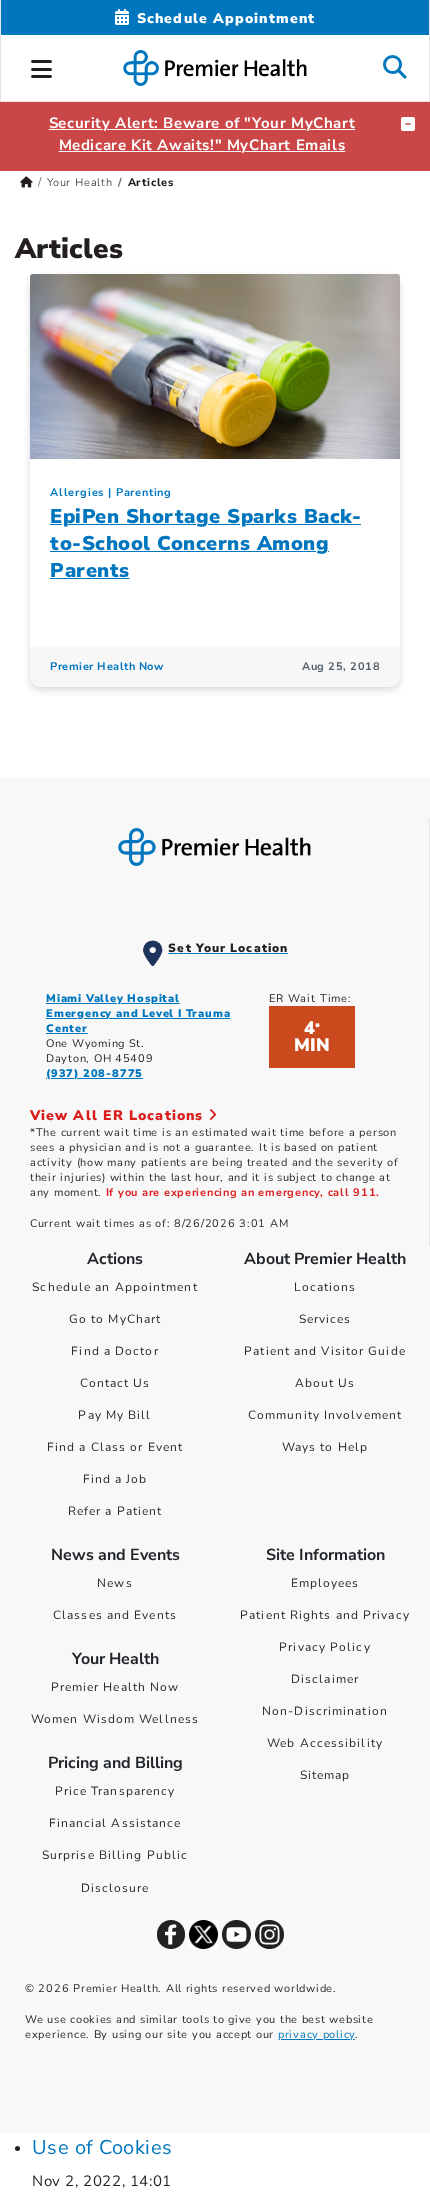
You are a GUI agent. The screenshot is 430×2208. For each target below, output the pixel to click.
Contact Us (115, 1383)
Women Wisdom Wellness (115, 1719)
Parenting (144, 492)
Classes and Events (115, 1615)
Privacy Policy (324, 1647)
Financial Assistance (115, 1823)
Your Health (80, 182)
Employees (325, 1583)
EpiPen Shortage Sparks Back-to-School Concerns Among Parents (205, 543)
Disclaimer (325, 1679)
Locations (325, 1287)
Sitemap (325, 1775)
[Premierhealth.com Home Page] (26, 182)
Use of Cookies (102, 2147)
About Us (325, 1383)
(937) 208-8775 (94, 1073)
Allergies (77, 492)
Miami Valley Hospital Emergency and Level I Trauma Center (138, 1013)
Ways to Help (325, 1447)
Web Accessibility (325, 1743)
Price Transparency (115, 1791)
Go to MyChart (115, 1319)
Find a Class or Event (115, 1447)
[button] (42, 66)
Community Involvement (325, 1415)
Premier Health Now (106, 666)
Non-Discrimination (325, 1711)
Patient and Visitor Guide (325, 1351)
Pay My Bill (114, 1415)
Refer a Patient (115, 1511)
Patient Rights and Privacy (325, 1615)
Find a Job (115, 1479)
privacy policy (316, 2034)
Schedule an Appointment (114, 1287)
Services (325, 1319)
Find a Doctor (114, 1351)
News (114, 1583)
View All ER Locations (119, 1115)
